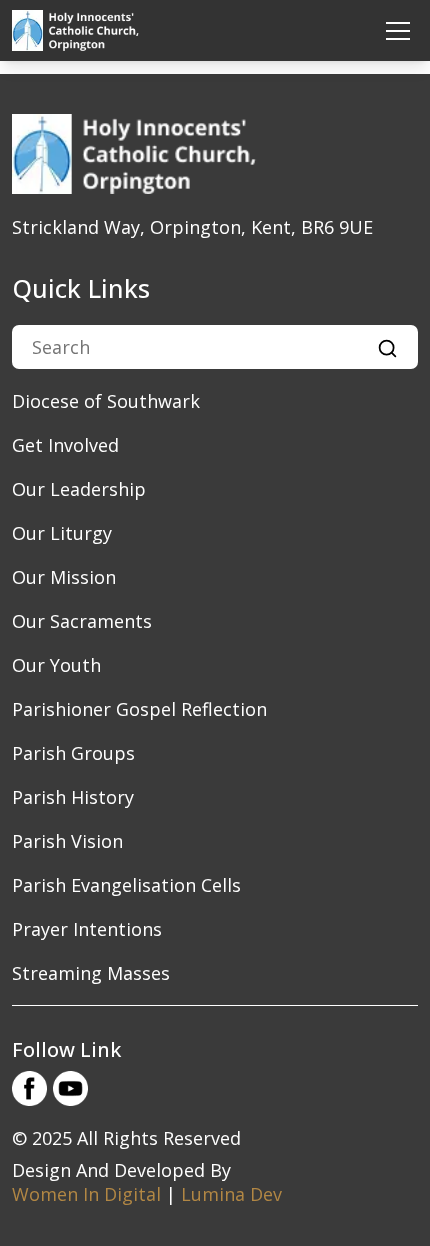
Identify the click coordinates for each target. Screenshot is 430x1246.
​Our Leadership (79, 489)
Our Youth (56, 665)
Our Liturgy (62, 533)
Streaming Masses (91, 973)
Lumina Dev (231, 1194)
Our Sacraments (82, 621)
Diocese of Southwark (106, 401)
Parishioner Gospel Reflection (139, 709)
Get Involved (65, 445)
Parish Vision (67, 841)
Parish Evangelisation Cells (126, 885)
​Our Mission (64, 577)
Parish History (73, 797)
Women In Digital (86, 1194)
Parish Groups (73, 753)
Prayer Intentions (87, 929)
